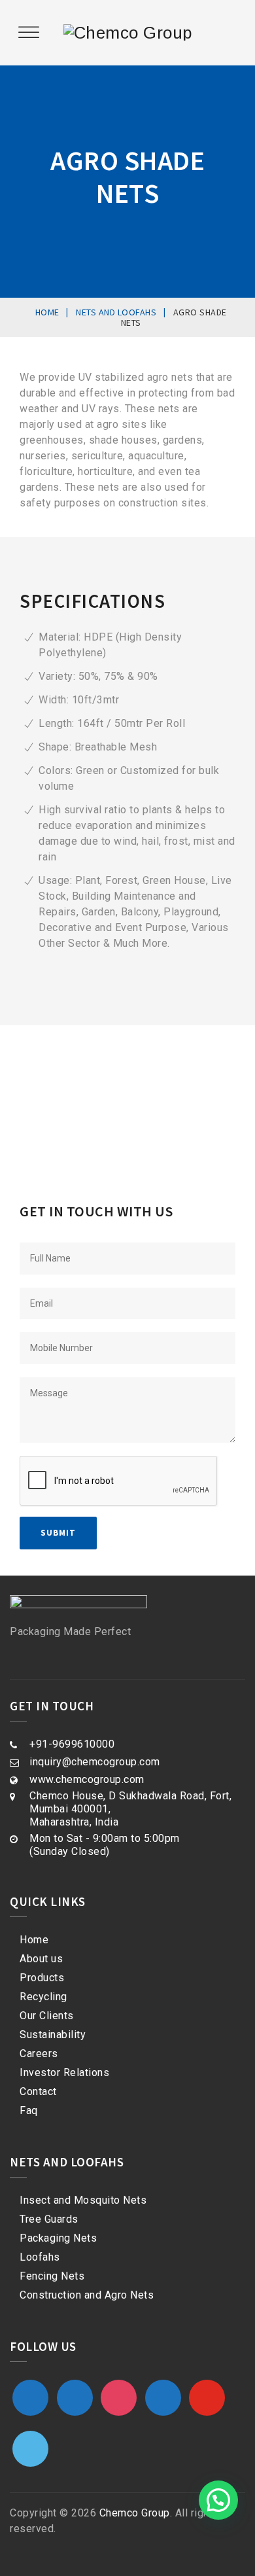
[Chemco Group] (128, 33)
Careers (39, 2054)
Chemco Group (135, 2513)
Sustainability (53, 2035)
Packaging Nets (58, 2238)
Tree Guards (49, 2219)
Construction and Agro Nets (87, 2295)
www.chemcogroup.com (87, 1779)
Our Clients (47, 2016)
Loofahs (40, 2257)
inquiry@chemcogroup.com (95, 1762)
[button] (218, 2500)
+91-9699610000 (72, 1744)
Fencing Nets (52, 2276)
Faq (29, 2110)
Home (34, 1940)
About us (41, 1959)
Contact (38, 2091)
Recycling (43, 1997)
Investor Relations (64, 2073)
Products (42, 1978)
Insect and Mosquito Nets (83, 2200)
